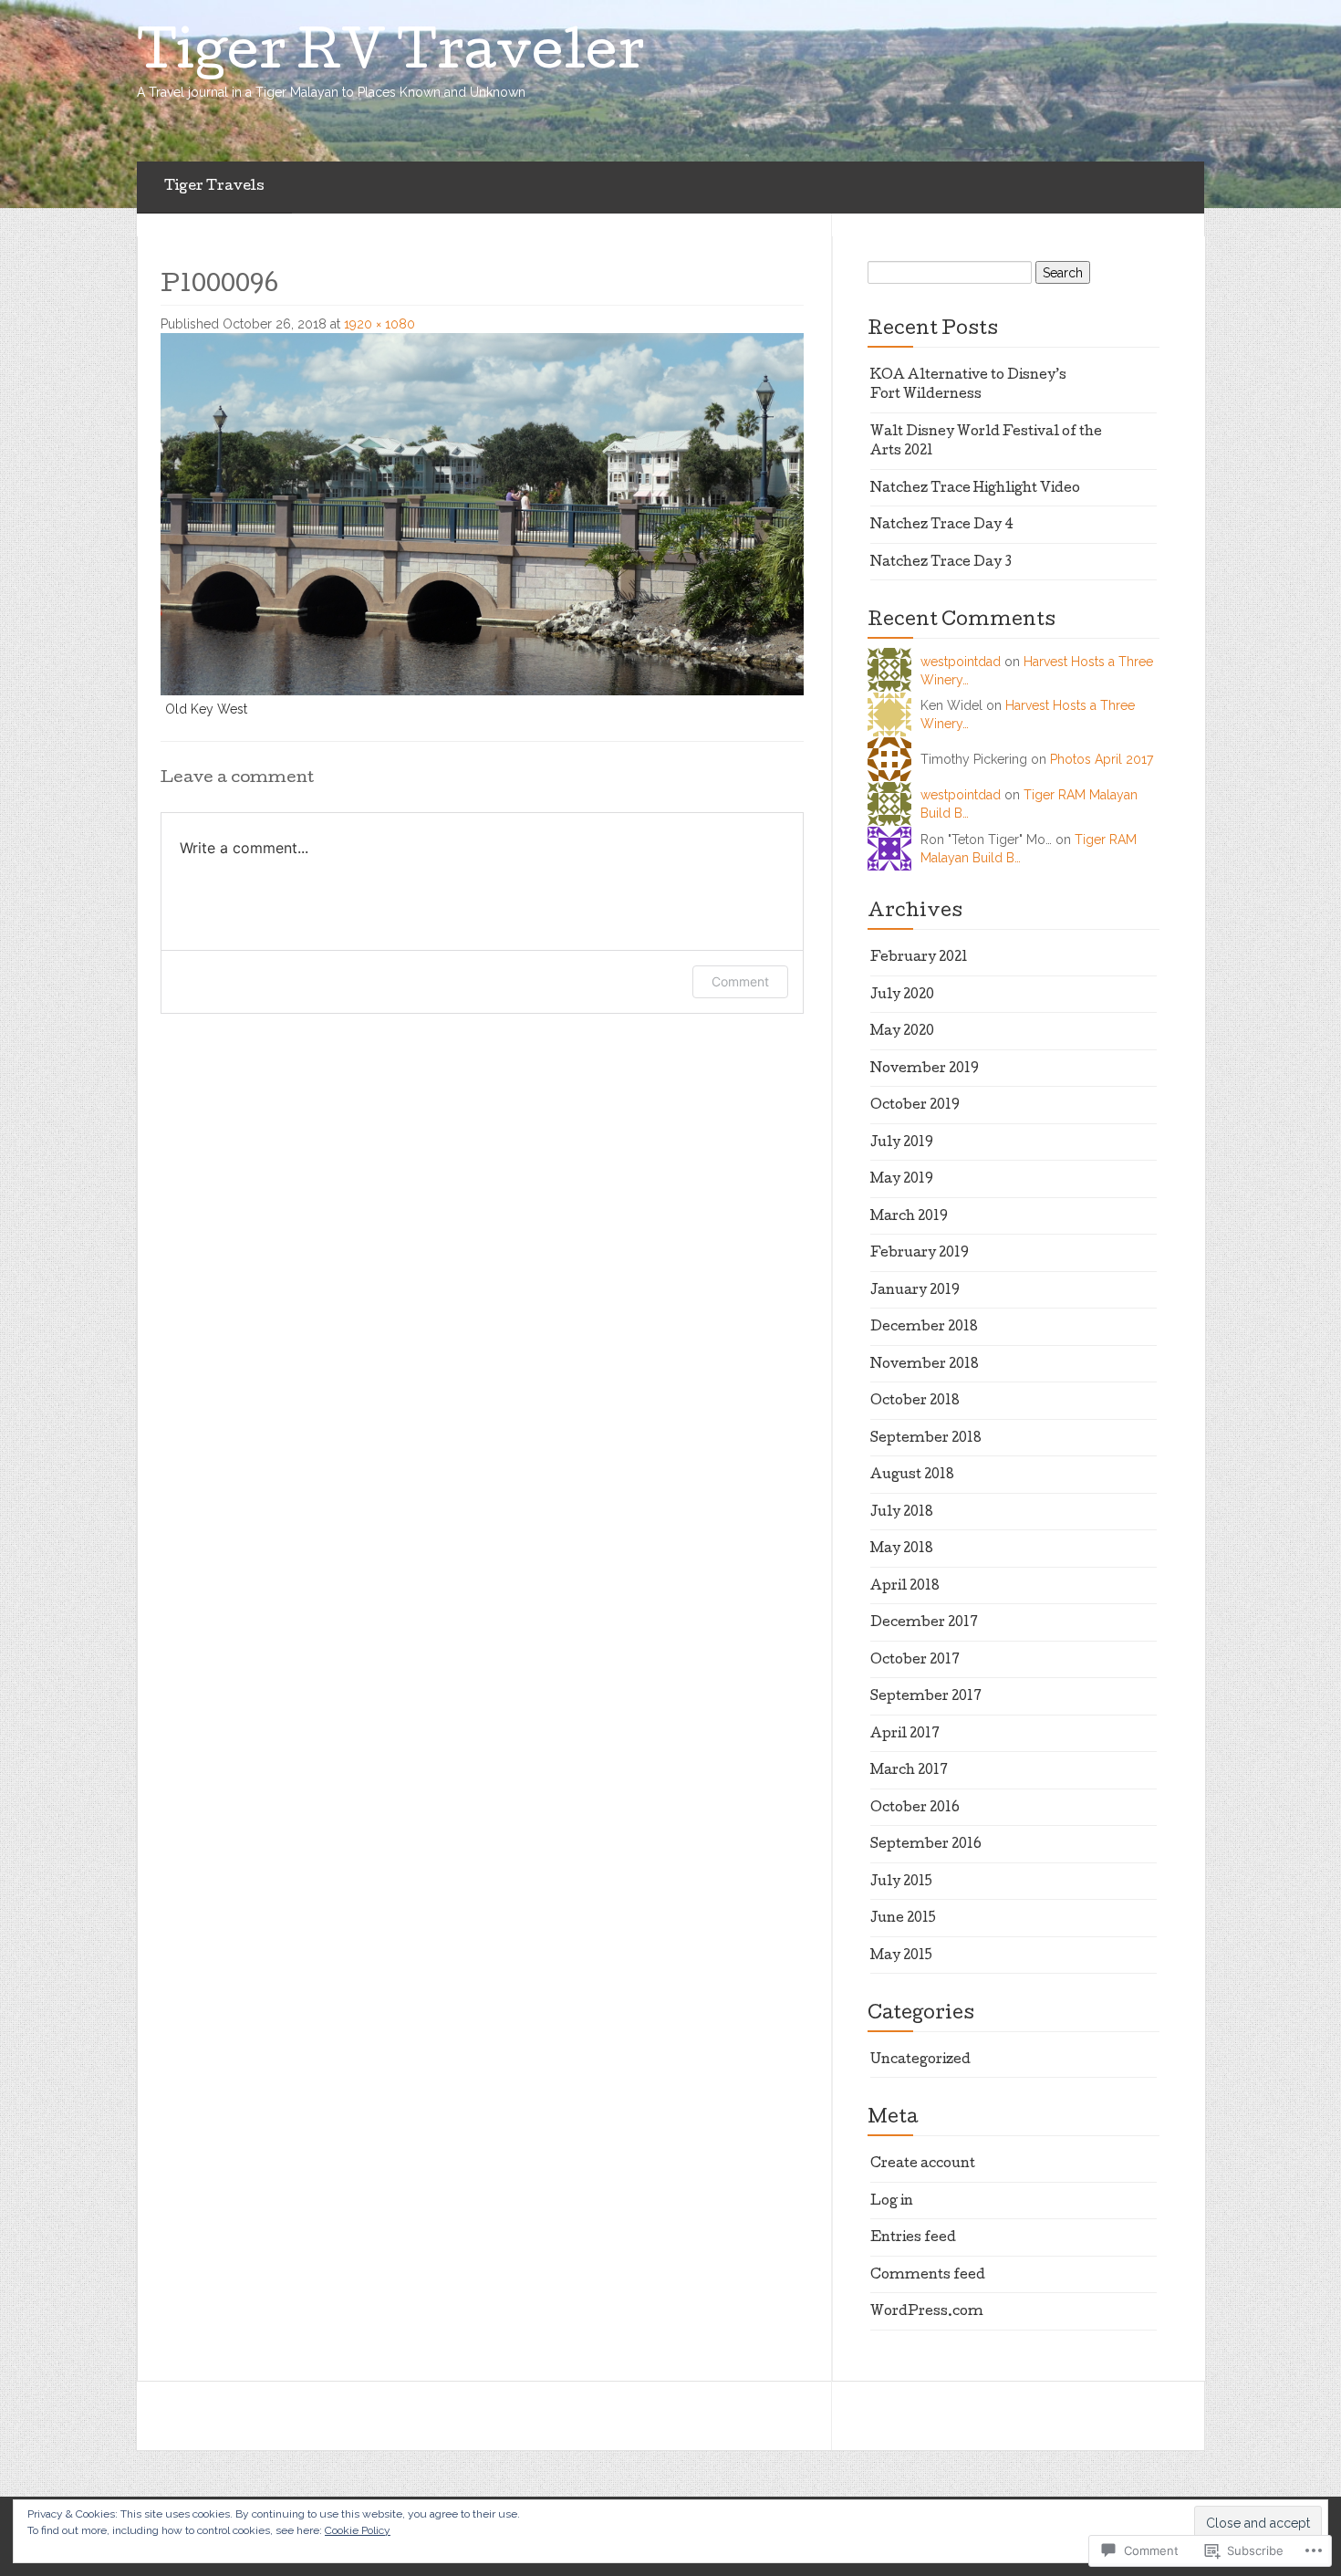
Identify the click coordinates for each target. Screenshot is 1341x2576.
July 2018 (902, 1513)
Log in (892, 2202)
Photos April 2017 (1102, 759)
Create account (923, 2164)
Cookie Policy (358, 2530)
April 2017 (905, 1735)
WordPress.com (927, 2312)
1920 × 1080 (379, 324)
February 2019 (920, 1254)
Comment (740, 981)
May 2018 (902, 1549)
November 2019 (925, 1069)
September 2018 (926, 1439)
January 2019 (915, 1291)
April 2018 (905, 1587)
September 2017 (926, 1697)
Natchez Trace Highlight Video (975, 489)
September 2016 (926, 1845)
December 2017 (924, 1623)
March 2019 (909, 1217)
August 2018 (912, 1476)
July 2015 (901, 1882)
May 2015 (901, 1956)
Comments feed (928, 2276)
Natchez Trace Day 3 (941, 563)
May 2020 (902, 1032)
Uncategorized (920, 2060)
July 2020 (902, 996)
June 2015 (903, 1919)
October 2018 (915, 1402)
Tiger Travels (214, 187)
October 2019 (915, 1106)
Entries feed (913, 2238)
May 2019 (902, 1180)
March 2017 (909, 1771)
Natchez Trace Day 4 (942, 526)
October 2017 (915, 1661)
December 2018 (924, 1328)
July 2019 (902, 1143)
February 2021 (919, 958)
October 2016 (915, 1809)
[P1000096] (482, 513)
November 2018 (925, 1365)
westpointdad (961, 662)
